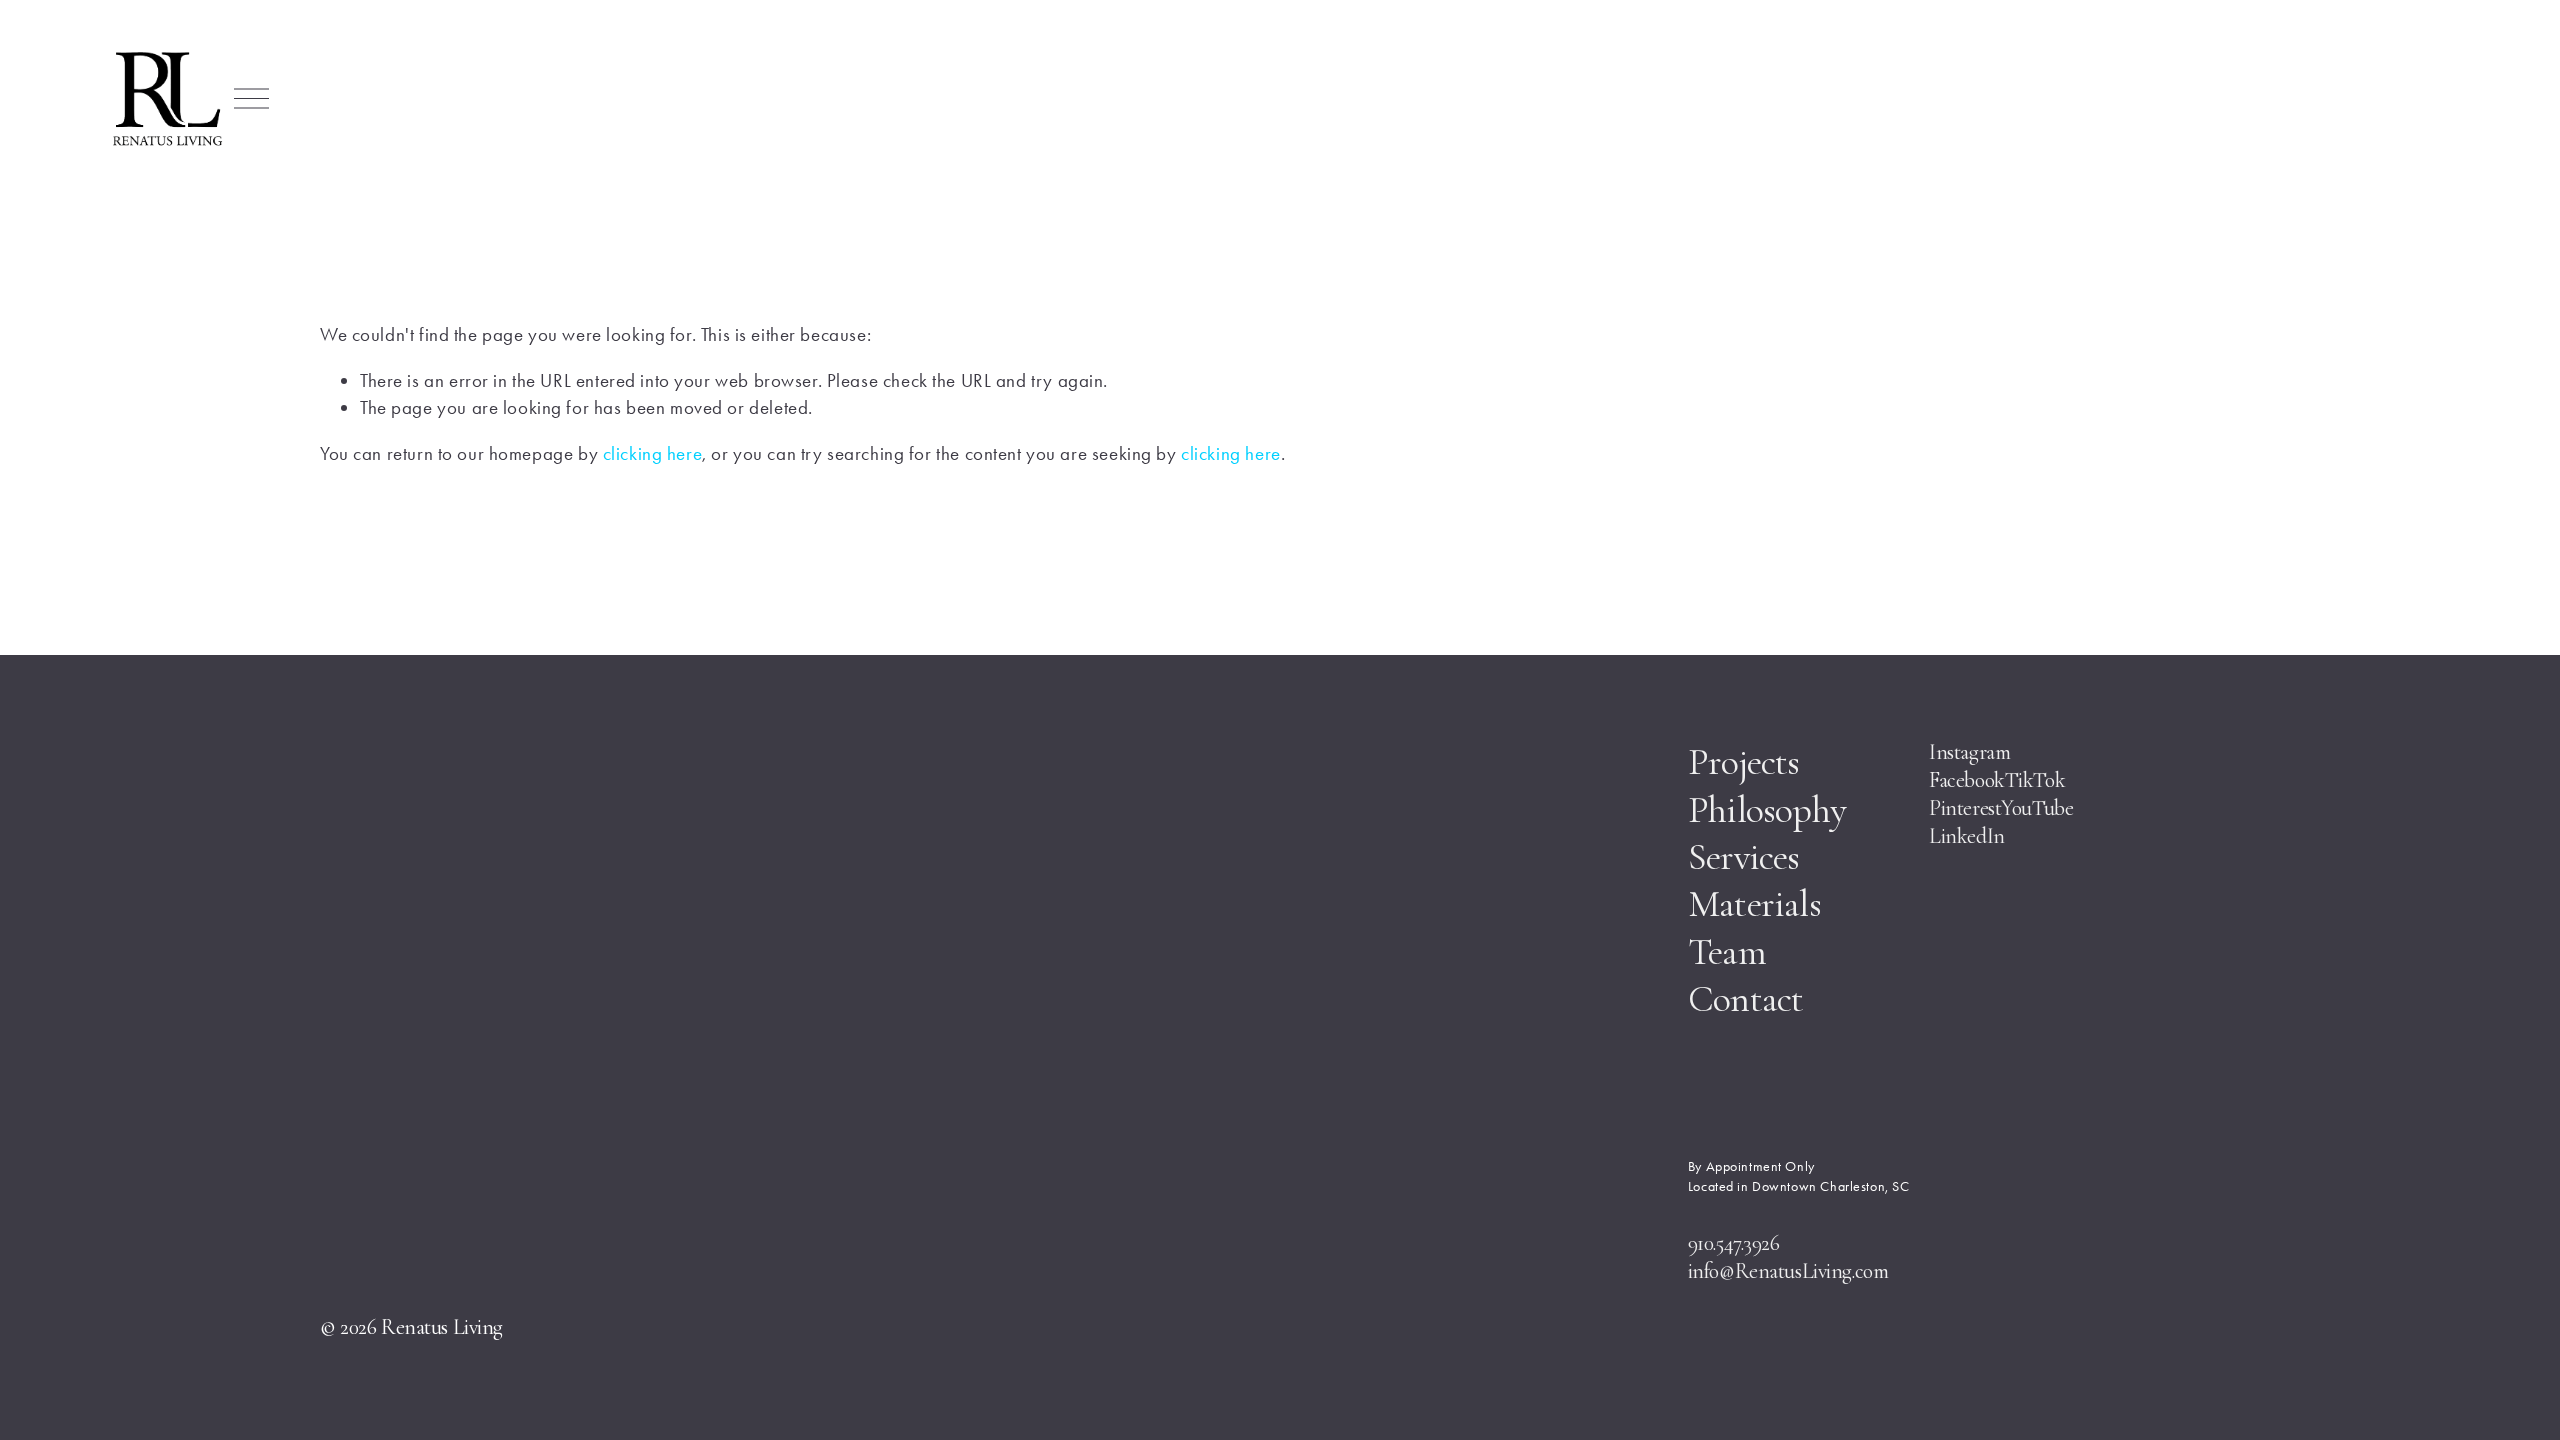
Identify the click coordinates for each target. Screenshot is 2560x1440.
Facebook (1967, 780)
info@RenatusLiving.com (1788, 1271)
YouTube (2037, 808)
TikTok (2037, 780)
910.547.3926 (1734, 1243)
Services (1744, 857)
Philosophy (1767, 810)
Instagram (1969, 752)
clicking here (653, 453)
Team (1727, 952)
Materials (1754, 904)
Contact (1746, 999)
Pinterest (1965, 808)
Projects (1744, 762)
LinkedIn (1967, 836)
